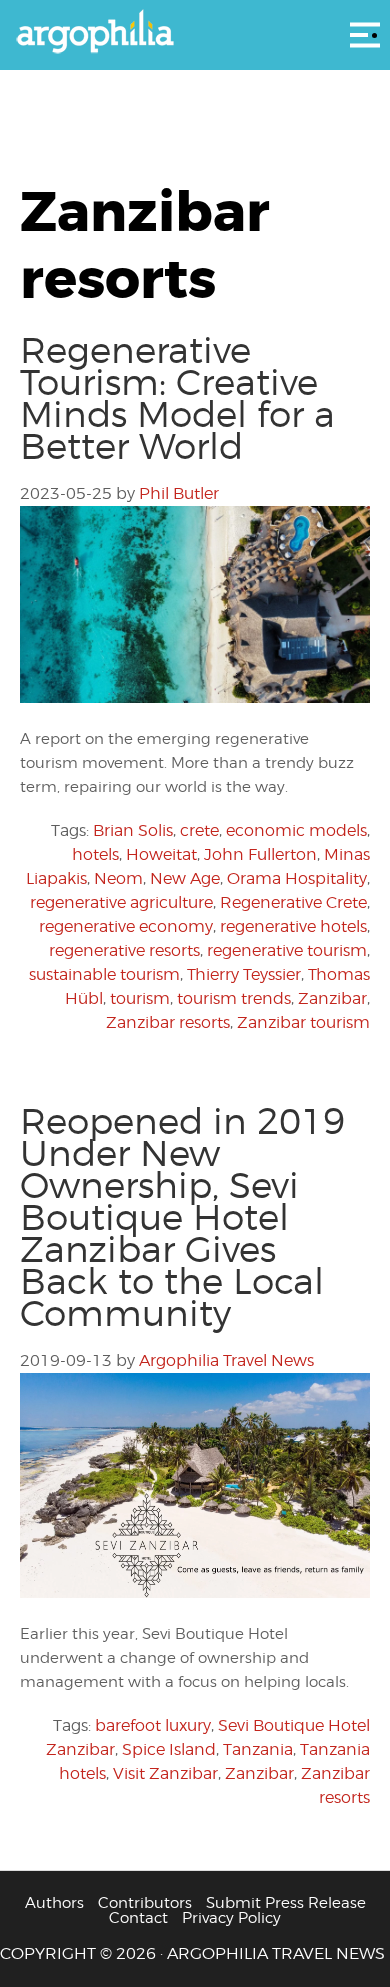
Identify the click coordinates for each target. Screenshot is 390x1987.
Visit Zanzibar (165, 1773)
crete (199, 830)
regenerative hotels (293, 926)
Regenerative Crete (293, 902)
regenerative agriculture (121, 902)
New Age (185, 878)
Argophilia (195, 33)
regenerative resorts (124, 950)
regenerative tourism (287, 950)
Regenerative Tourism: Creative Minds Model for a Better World (177, 398)
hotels (95, 854)
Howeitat (161, 854)
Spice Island (169, 1749)
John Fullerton (260, 854)
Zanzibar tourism (303, 1022)
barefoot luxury (153, 1725)
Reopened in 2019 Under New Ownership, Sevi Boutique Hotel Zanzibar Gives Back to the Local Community (182, 1217)
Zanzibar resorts (168, 1022)
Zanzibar (332, 998)
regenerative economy (126, 926)
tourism (140, 998)
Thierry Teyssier (244, 974)
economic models (296, 830)
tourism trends (234, 998)
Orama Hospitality (297, 878)
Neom (118, 878)
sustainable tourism (104, 974)
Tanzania (258, 1749)
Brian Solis (133, 830)
